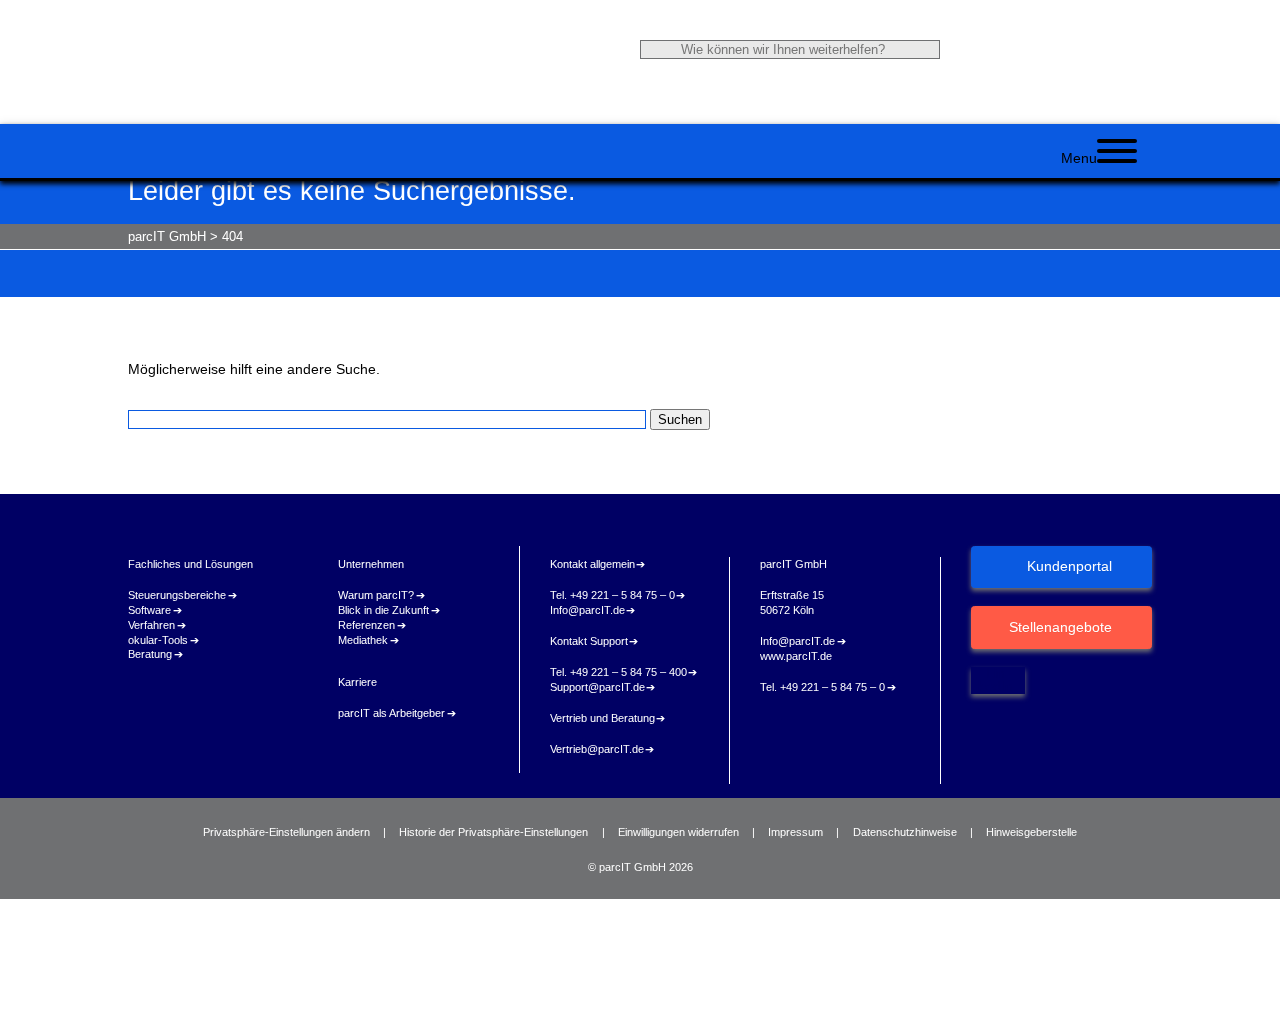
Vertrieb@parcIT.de (597, 749)
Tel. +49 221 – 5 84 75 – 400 (618, 672)
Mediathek (363, 640)
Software (149, 610)
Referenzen (366, 625)
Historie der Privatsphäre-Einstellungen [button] (493, 832)
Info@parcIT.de (587, 610)
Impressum (795, 832)
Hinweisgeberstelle (1031, 832)
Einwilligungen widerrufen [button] (678, 832)
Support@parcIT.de (597, 687)
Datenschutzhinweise (905, 832)
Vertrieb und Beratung (602, 718)
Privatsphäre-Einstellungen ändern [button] (286, 832)
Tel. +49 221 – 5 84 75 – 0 (612, 595)
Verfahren (151, 625)
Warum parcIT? (376, 595)
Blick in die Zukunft (383, 610)
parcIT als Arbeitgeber (391, 713)
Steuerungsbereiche (177, 595)
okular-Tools (158, 640)
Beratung (150, 654)
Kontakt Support (589, 641)
